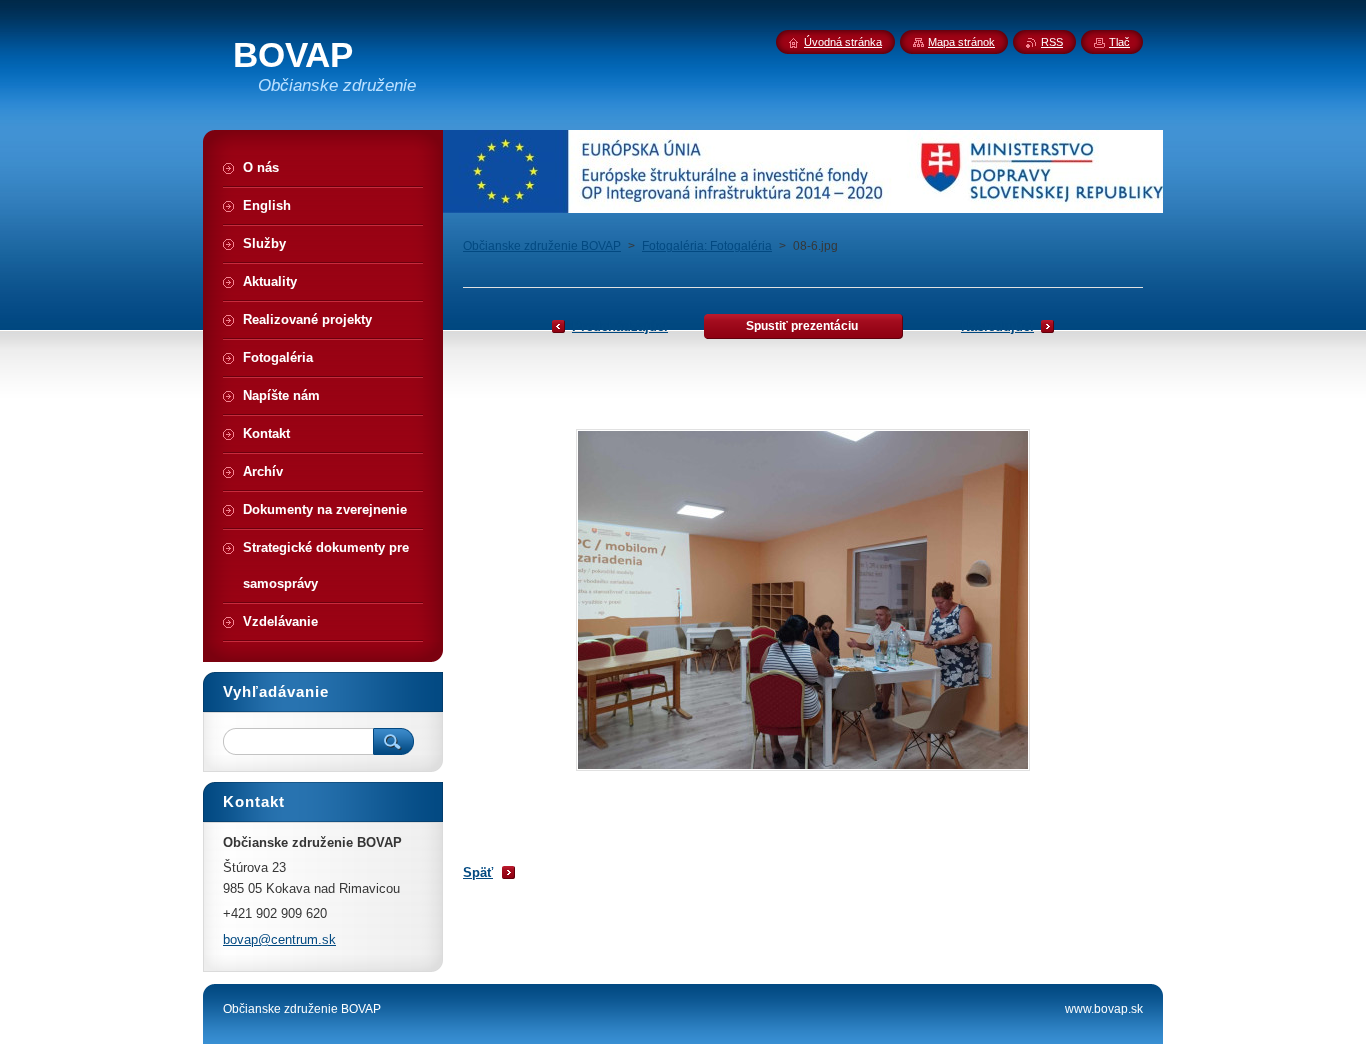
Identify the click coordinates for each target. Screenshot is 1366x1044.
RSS (1052, 42)
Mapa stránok (961, 42)
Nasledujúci (997, 326)
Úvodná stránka (843, 42)
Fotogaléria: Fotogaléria (707, 246)
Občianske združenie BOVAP (542, 246)
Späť (478, 872)
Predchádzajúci (620, 326)
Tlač (1119, 42)
